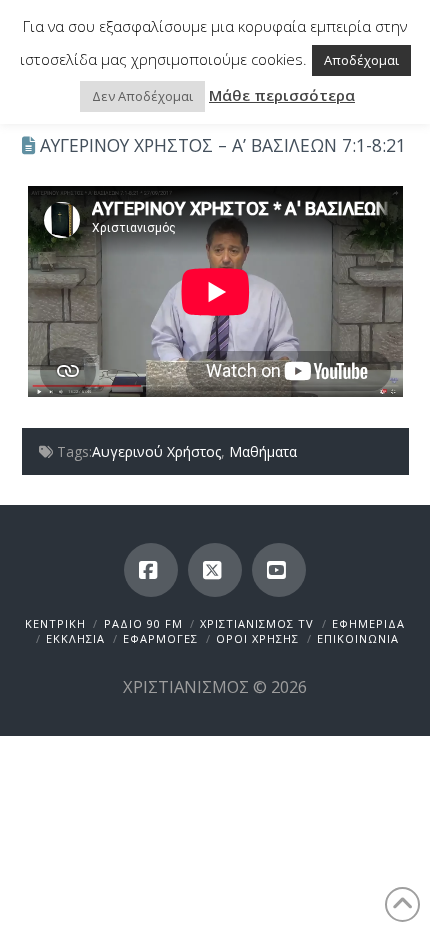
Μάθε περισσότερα (282, 95)
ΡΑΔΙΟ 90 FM (143, 623)
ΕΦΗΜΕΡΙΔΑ (368, 623)
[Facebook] (151, 570)
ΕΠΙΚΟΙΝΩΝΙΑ (358, 638)
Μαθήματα (263, 451)
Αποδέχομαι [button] (361, 60)
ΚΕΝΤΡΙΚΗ (55, 623)
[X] (215, 570)
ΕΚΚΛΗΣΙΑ (75, 638)
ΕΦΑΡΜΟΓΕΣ (160, 638)
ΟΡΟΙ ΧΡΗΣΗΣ (257, 638)
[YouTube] (279, 570)
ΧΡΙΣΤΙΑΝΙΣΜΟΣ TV (257, 623)
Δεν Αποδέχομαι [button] (142, 96)
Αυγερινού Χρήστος (156, 451)
